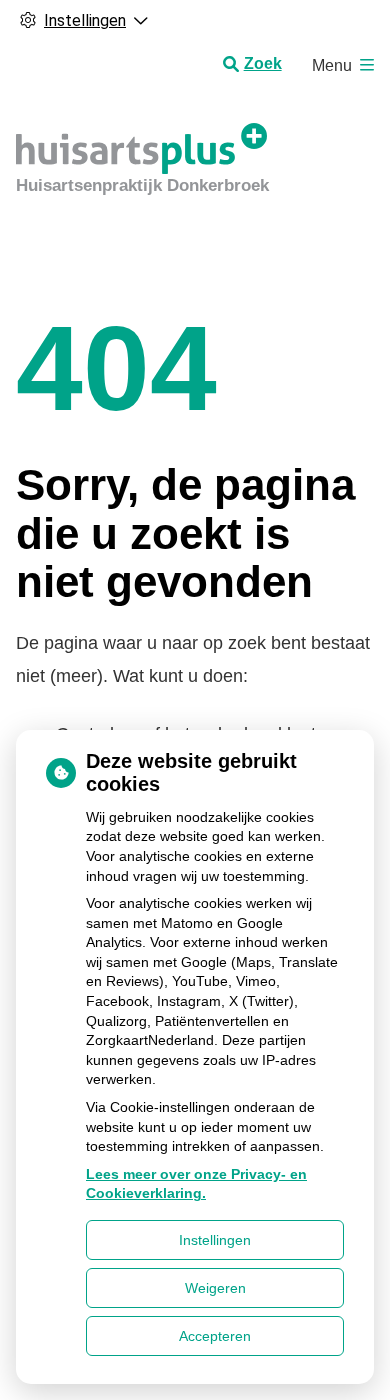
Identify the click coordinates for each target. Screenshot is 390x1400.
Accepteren (215, 1336)
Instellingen (215, 1240)
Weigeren (215, 1288)
